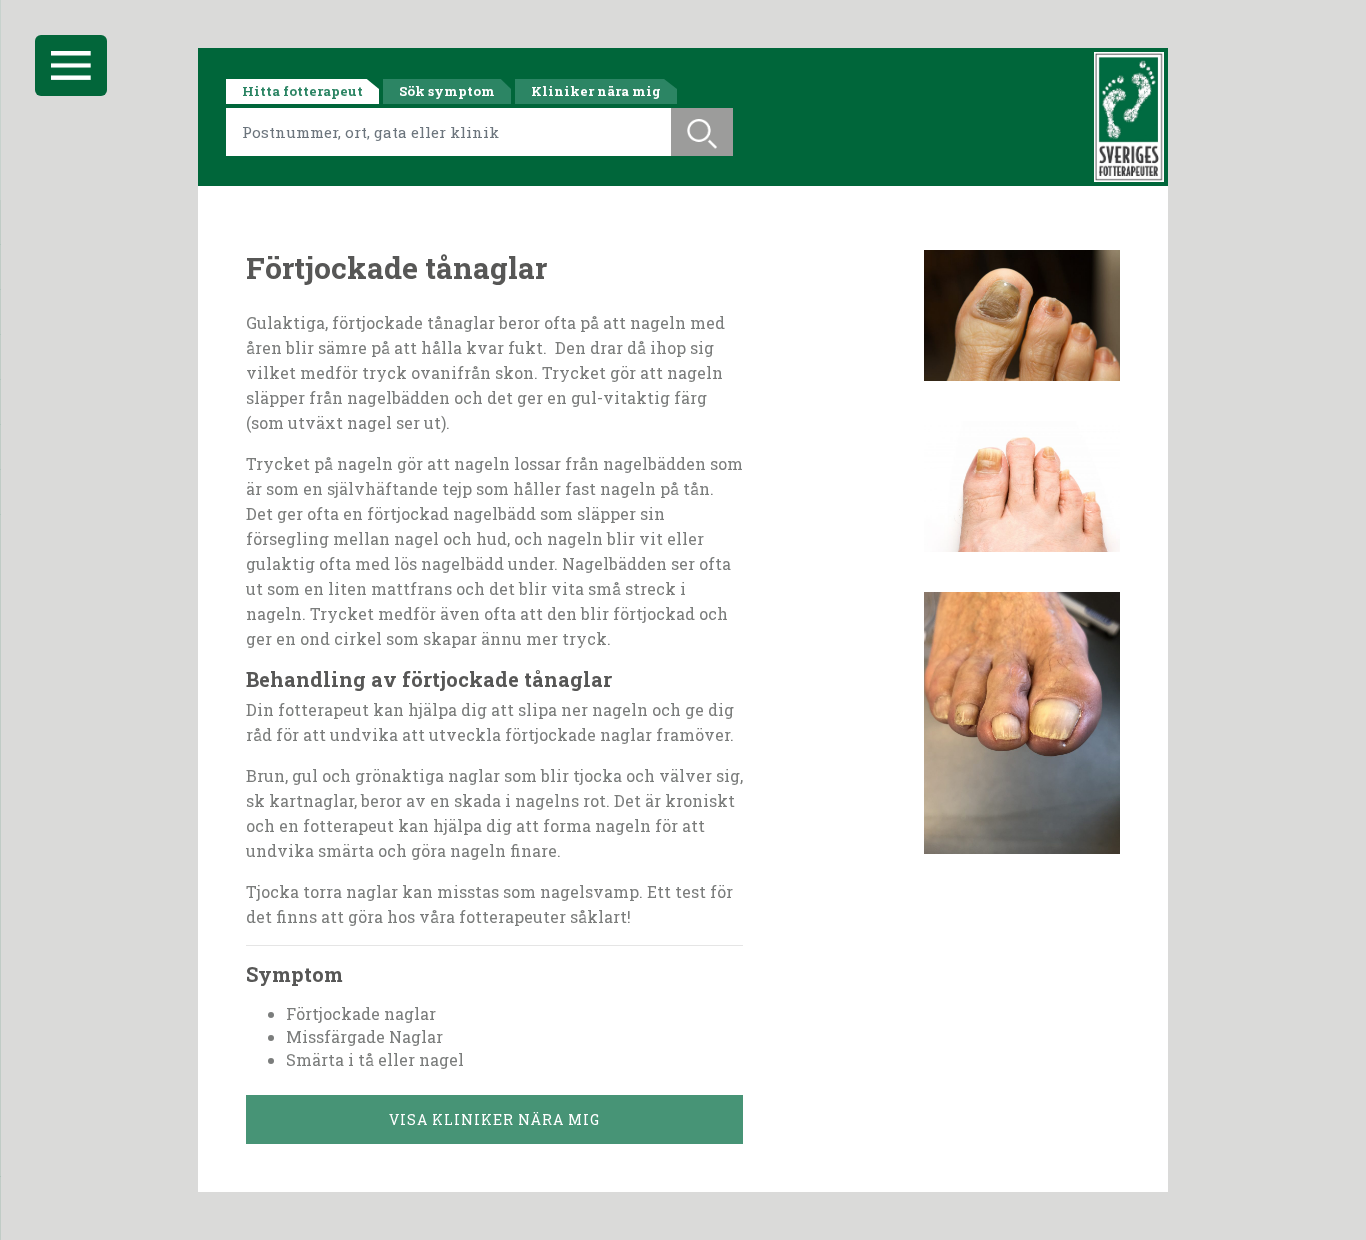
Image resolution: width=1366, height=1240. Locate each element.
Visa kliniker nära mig (494, 1119)
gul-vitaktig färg (639, 397)
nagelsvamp (589, 891)
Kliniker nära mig (596, 91)
